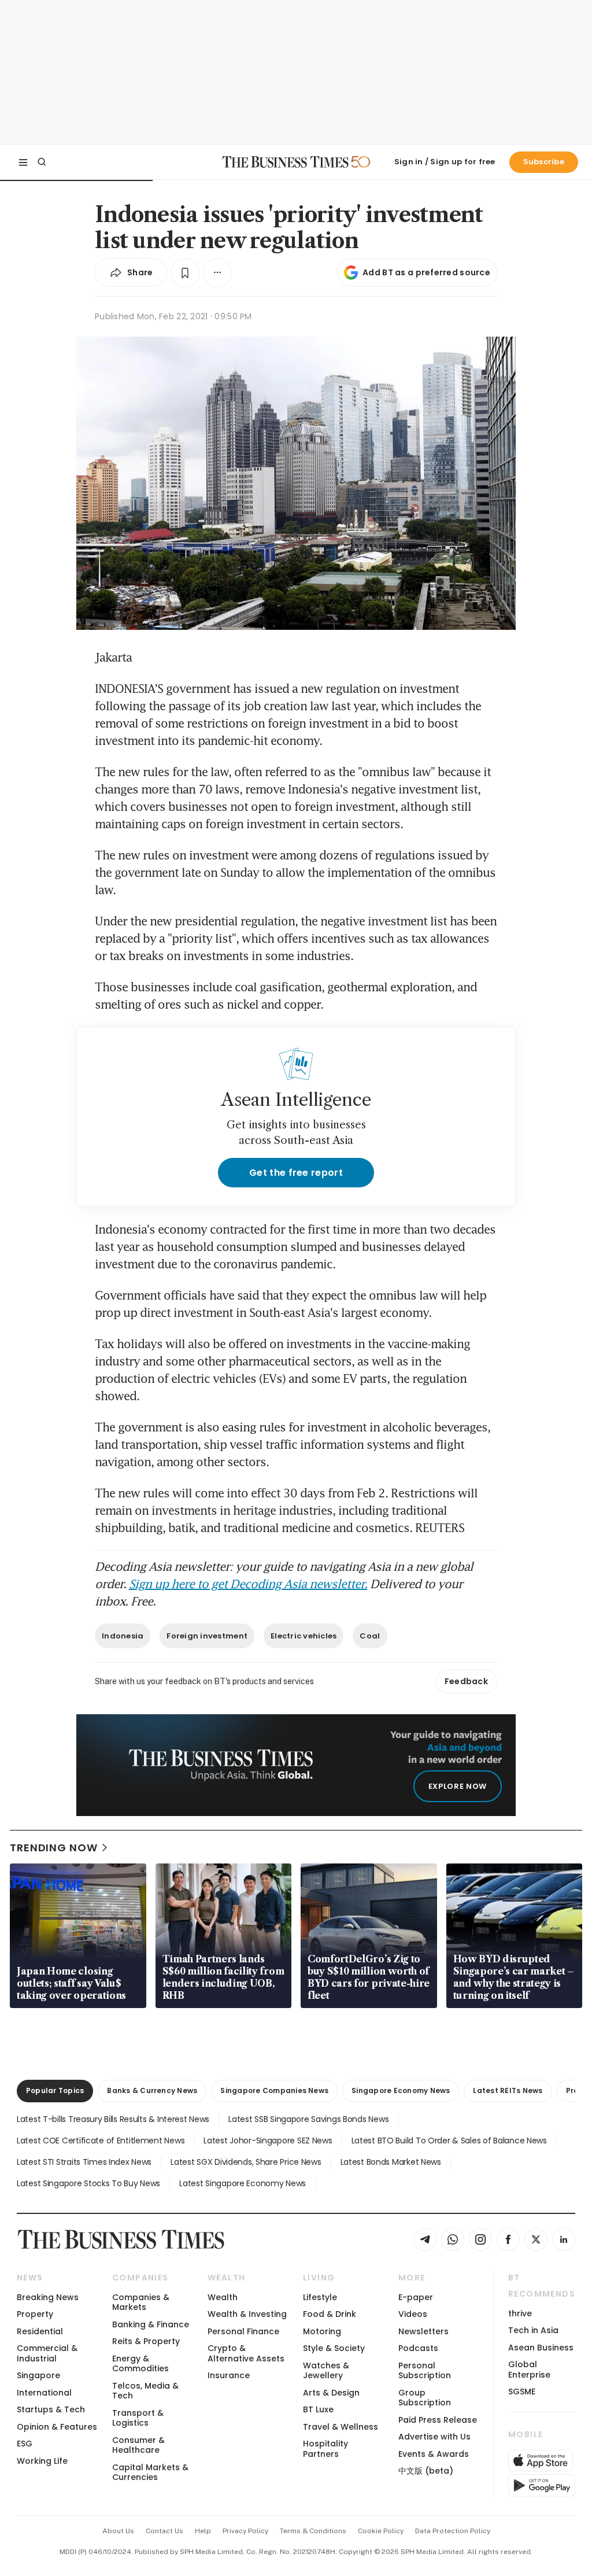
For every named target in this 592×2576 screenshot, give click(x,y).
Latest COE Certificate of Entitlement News (101, 2140)
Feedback (466, 1681)
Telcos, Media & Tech (145, 2391)
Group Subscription (425, 2398)
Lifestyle (320, 2297)
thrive (520, 2313)
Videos (413, 2314)
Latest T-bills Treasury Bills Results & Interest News (113, 2119)
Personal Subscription (425, 2370)
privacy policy (245, 2531)
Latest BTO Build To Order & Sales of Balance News (449, 2140)
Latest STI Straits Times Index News (84, 2162)
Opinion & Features (57, 2427)
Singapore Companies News (274, 2090)
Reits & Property (146, 2341)
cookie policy (381, 2531)
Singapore (38, 2375)
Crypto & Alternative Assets (246, 2353)
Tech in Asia (533, 2330)
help (203, 2531)
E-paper (416, 2297)
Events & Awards (434, 2454)
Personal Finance (243, 2331)
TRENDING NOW (54, 1848)
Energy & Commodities (140, 2363)
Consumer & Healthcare (138, 2445)
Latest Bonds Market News (391, 2162)
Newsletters (423, 2331)
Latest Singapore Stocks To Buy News (88, 2183)
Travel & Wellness (341, 2427)
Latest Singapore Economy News (243, 2183)
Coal (370, 1636)
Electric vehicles (304, 1636)
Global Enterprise (529, 2369)
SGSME (522, 2392)
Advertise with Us (434, 2437)
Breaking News (48, 2297)
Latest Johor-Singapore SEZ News (268, 2140)
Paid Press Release (438, 2420)
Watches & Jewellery (326, 2370)
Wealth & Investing (247, 2314)
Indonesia (123, 1636)
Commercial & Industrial (47, 2353)
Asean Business (541, 2348)
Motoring (322, 2331)
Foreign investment (207, 1636)
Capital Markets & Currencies (150, 2472)
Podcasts (418, 2348)
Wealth (223, 2297)
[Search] (42, 162)
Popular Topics (55, 2090)
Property (35, 2314)
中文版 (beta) (426, 2471)
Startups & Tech (51, 2409)
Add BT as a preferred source (426, 272)
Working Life (42, 2461)
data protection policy (453, 2531)
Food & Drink (330, 2314)
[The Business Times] (286, 162)
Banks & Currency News (152, 2090)
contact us (164, 2531)
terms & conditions (313, 2531)
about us (118, 2531)
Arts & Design (331, 2393)
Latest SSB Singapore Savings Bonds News (308, 2119)
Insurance (229, 2375)
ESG (25, 2444)
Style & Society (334, 2348)
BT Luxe (318, 2409)
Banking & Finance (151, 2324)
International (44, 2393)
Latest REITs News (508, 2090)
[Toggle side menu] (23, 162)
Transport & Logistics (138, 2418)
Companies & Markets (141, 2302)
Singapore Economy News (401, 2090)
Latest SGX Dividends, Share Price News (246, 2162)
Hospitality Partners (325, 2448)
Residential (40, 2331)
